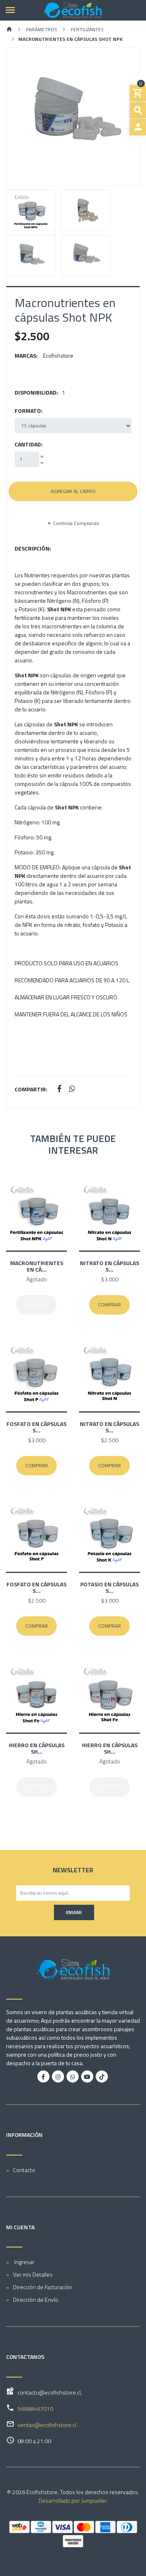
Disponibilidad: (36, 392)
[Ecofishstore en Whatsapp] (73, 2077)
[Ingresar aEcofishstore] (138, 127)
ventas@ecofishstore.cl (47, 2425)
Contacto (24, 2170)
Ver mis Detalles (33, 2274)
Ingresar (24, 2262)
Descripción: (33, 548)
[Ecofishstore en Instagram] (58, 2077)
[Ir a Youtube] (87, 2077)
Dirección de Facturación (43, 2287)
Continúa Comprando (76, 523)
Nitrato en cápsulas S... (109, 1266)
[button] (16, 116)
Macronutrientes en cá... (37, 1266)
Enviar (74, 1912)
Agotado (36, 1305)
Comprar (109, 1305)
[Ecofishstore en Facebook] (43, 2077)
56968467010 (35, 2408)
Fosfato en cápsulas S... (36, 1427)
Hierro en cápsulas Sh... (37, 1748)
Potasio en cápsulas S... (109, 1587)
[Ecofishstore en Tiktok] (102, 2077)
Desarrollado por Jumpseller (73, 2500)
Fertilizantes (87, 29)
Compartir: (31, 1089)
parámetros (41, 29)
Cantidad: (29, 444)
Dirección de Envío (36, 2300)
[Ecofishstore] (73, 10)
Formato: (29, 411)
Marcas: (26, 355)
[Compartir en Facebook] (59, 1089)
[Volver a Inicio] (9, 30)
